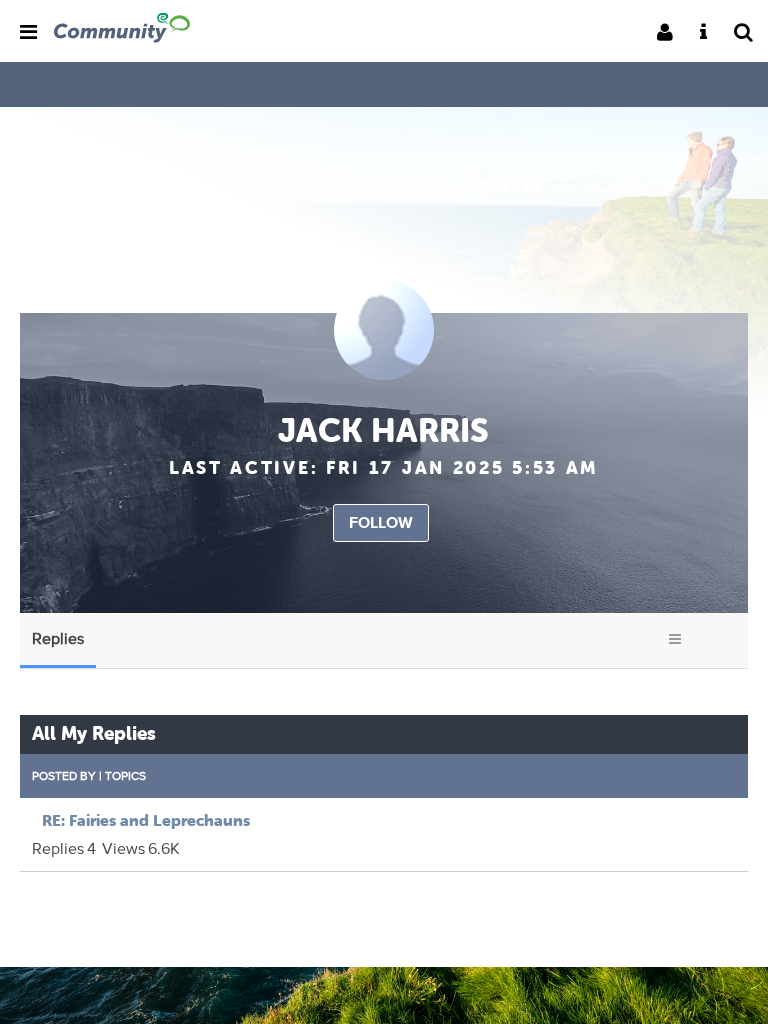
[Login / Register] (671, 33)
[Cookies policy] (709, 33)
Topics (125, 775)
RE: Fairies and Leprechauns (146, 820)
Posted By (64, 775)
